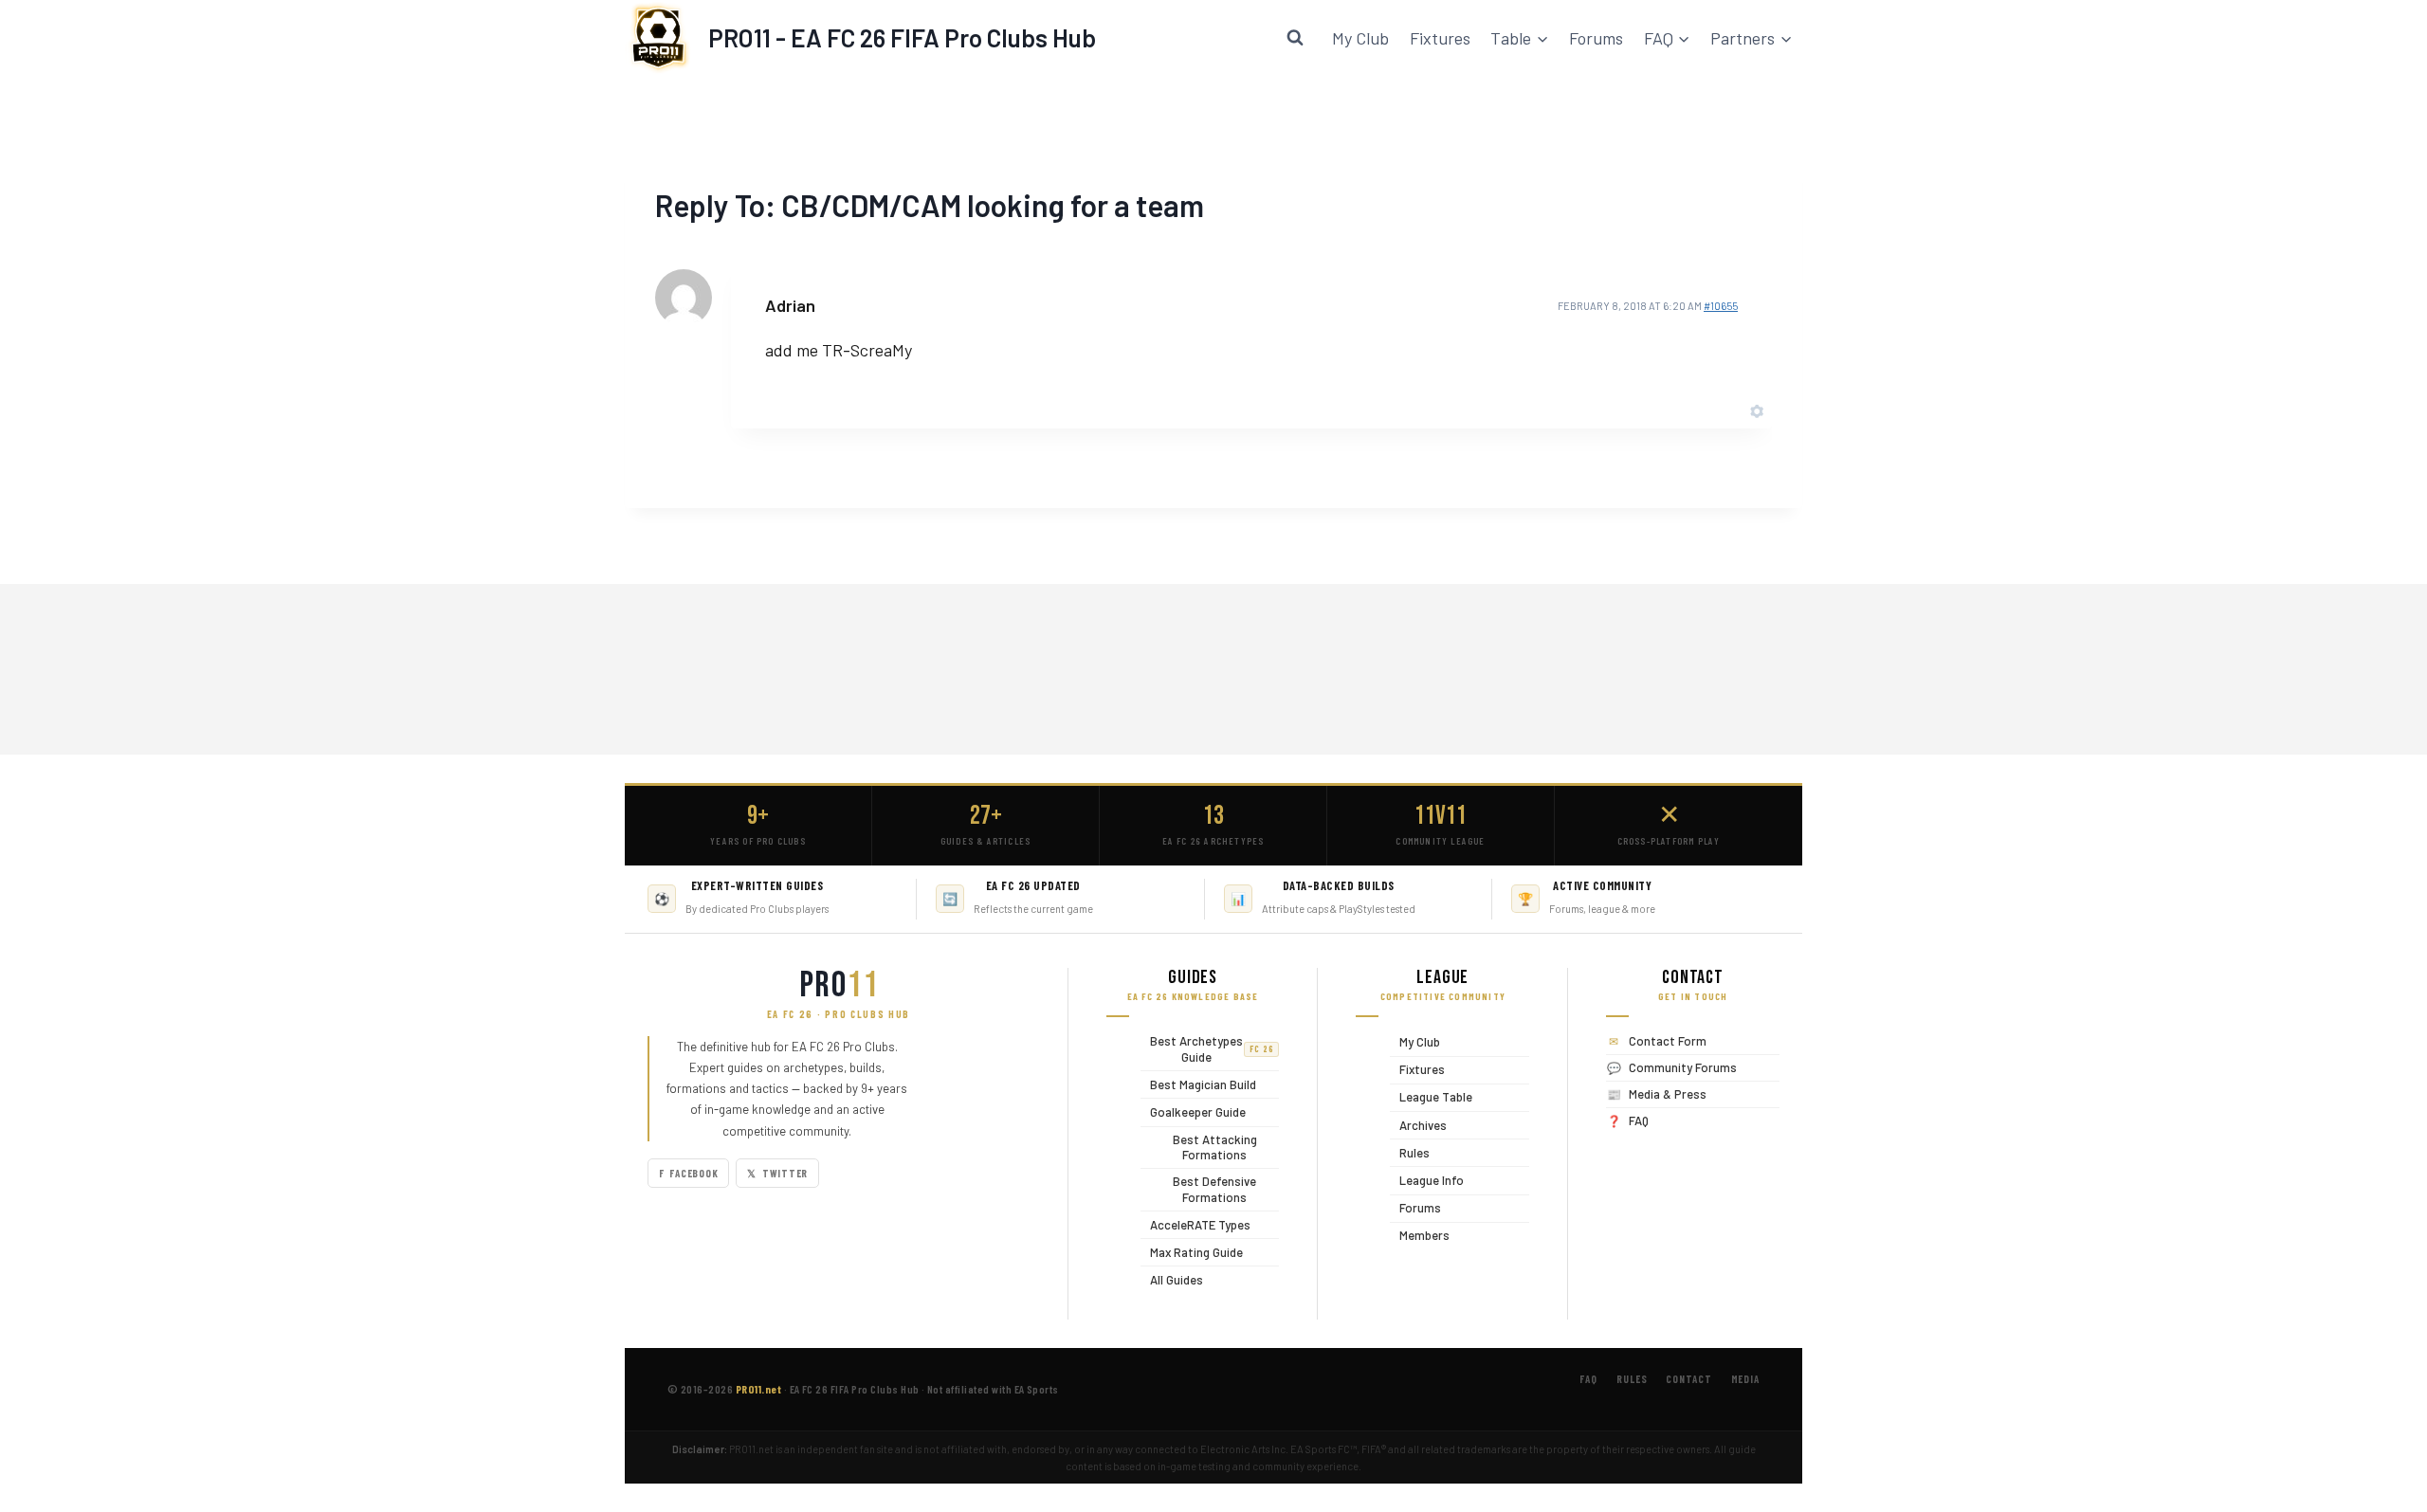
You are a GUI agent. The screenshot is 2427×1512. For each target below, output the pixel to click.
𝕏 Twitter (777, 1173)
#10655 (1721, 306)
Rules (1410, 1152)
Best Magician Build (1198, 1084)
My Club (1360, 38)
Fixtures (1440, 38)
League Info (1427, 1180)
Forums (1596, 38)
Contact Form (1668, 1041)
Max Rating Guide (1192, 1252)
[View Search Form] (1295, 38)
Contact (1688, 1379)
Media (1745, 1379)
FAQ (1639, 1120)
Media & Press (1668, 1094)
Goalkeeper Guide (1193, 1111)
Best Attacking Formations (1199, 1148)
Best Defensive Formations (1198, 1189)
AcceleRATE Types (1195, 1224)
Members (1420, 1236)
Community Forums (1683, 1067)
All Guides (1172, 1279)
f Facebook (688, 1173)
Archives (1418, 1125)
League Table (1431, 1097)
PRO (839, 986)
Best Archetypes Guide (1207, 1049)
